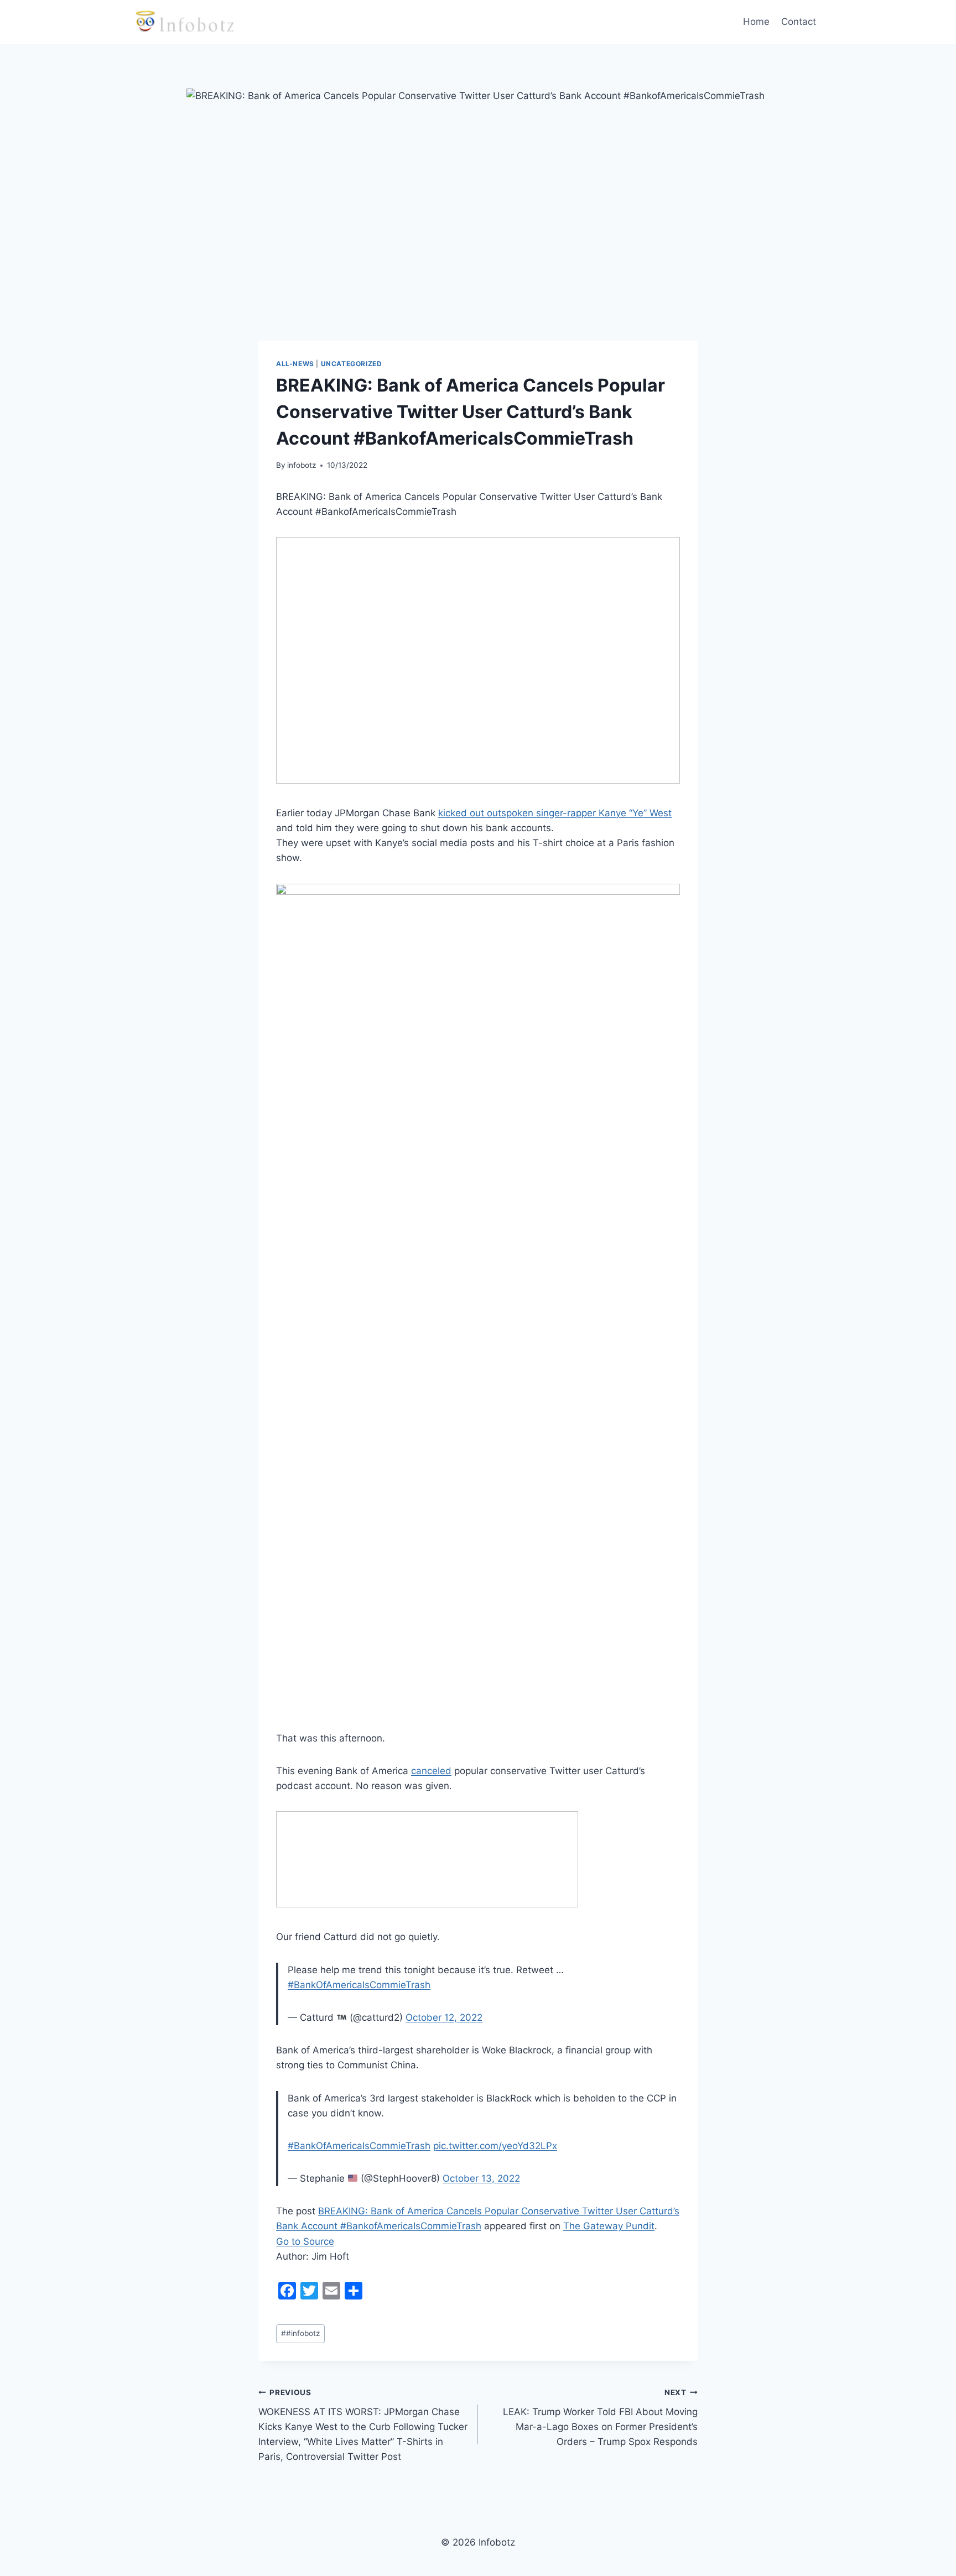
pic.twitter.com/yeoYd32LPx (495, 2146)
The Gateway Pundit (609, 2226)
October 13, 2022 (481, 2178)
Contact (799, 22)
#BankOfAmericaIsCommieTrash (359, 1985)
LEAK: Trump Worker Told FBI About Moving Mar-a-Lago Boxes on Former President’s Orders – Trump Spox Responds (600, 2418)
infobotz (302, 465)
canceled (431, 1771)
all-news (295, 364)
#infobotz (300, 2333)
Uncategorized (352, 364)
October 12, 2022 (444, 2017)
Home (756, 22)
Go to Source (305, 2241)
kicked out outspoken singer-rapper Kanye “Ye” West (555, 813)
